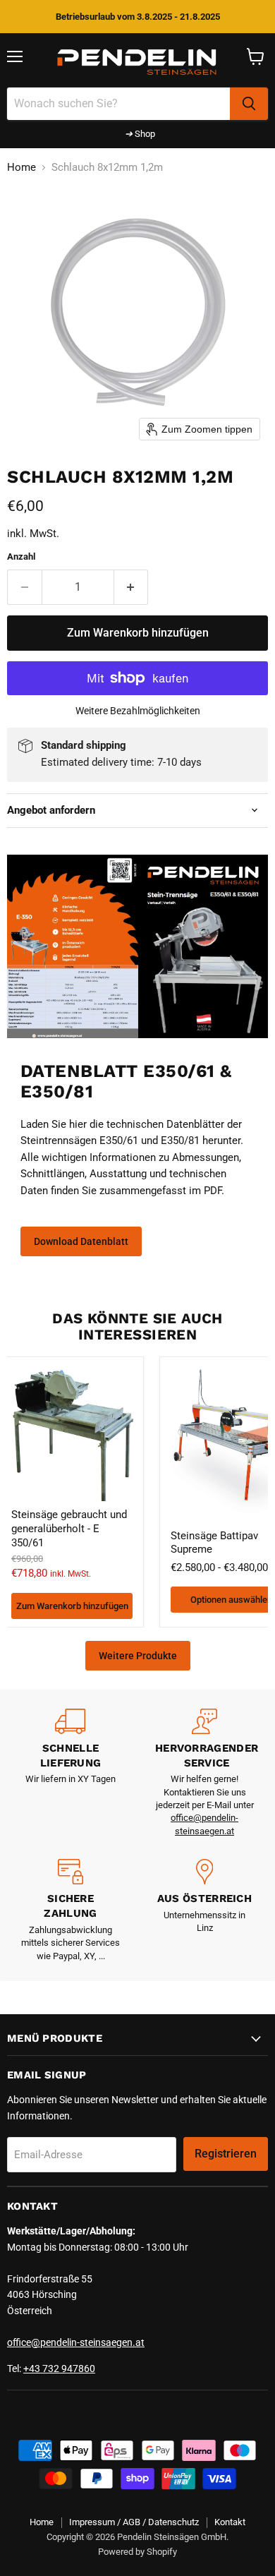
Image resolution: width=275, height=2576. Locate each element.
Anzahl (21, 556)
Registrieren (226, 2154)
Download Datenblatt (81, 1241)
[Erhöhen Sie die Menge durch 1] (132, 587)
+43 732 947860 (59, 2369)
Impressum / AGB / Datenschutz (134, 2522)
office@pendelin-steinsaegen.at (76, 2342)
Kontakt (230, 2522)
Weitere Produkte (138, 1656)
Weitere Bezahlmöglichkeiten (138, 711)
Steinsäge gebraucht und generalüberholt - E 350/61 (69, 1528)
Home (22, 168)
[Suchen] (249, 104)
